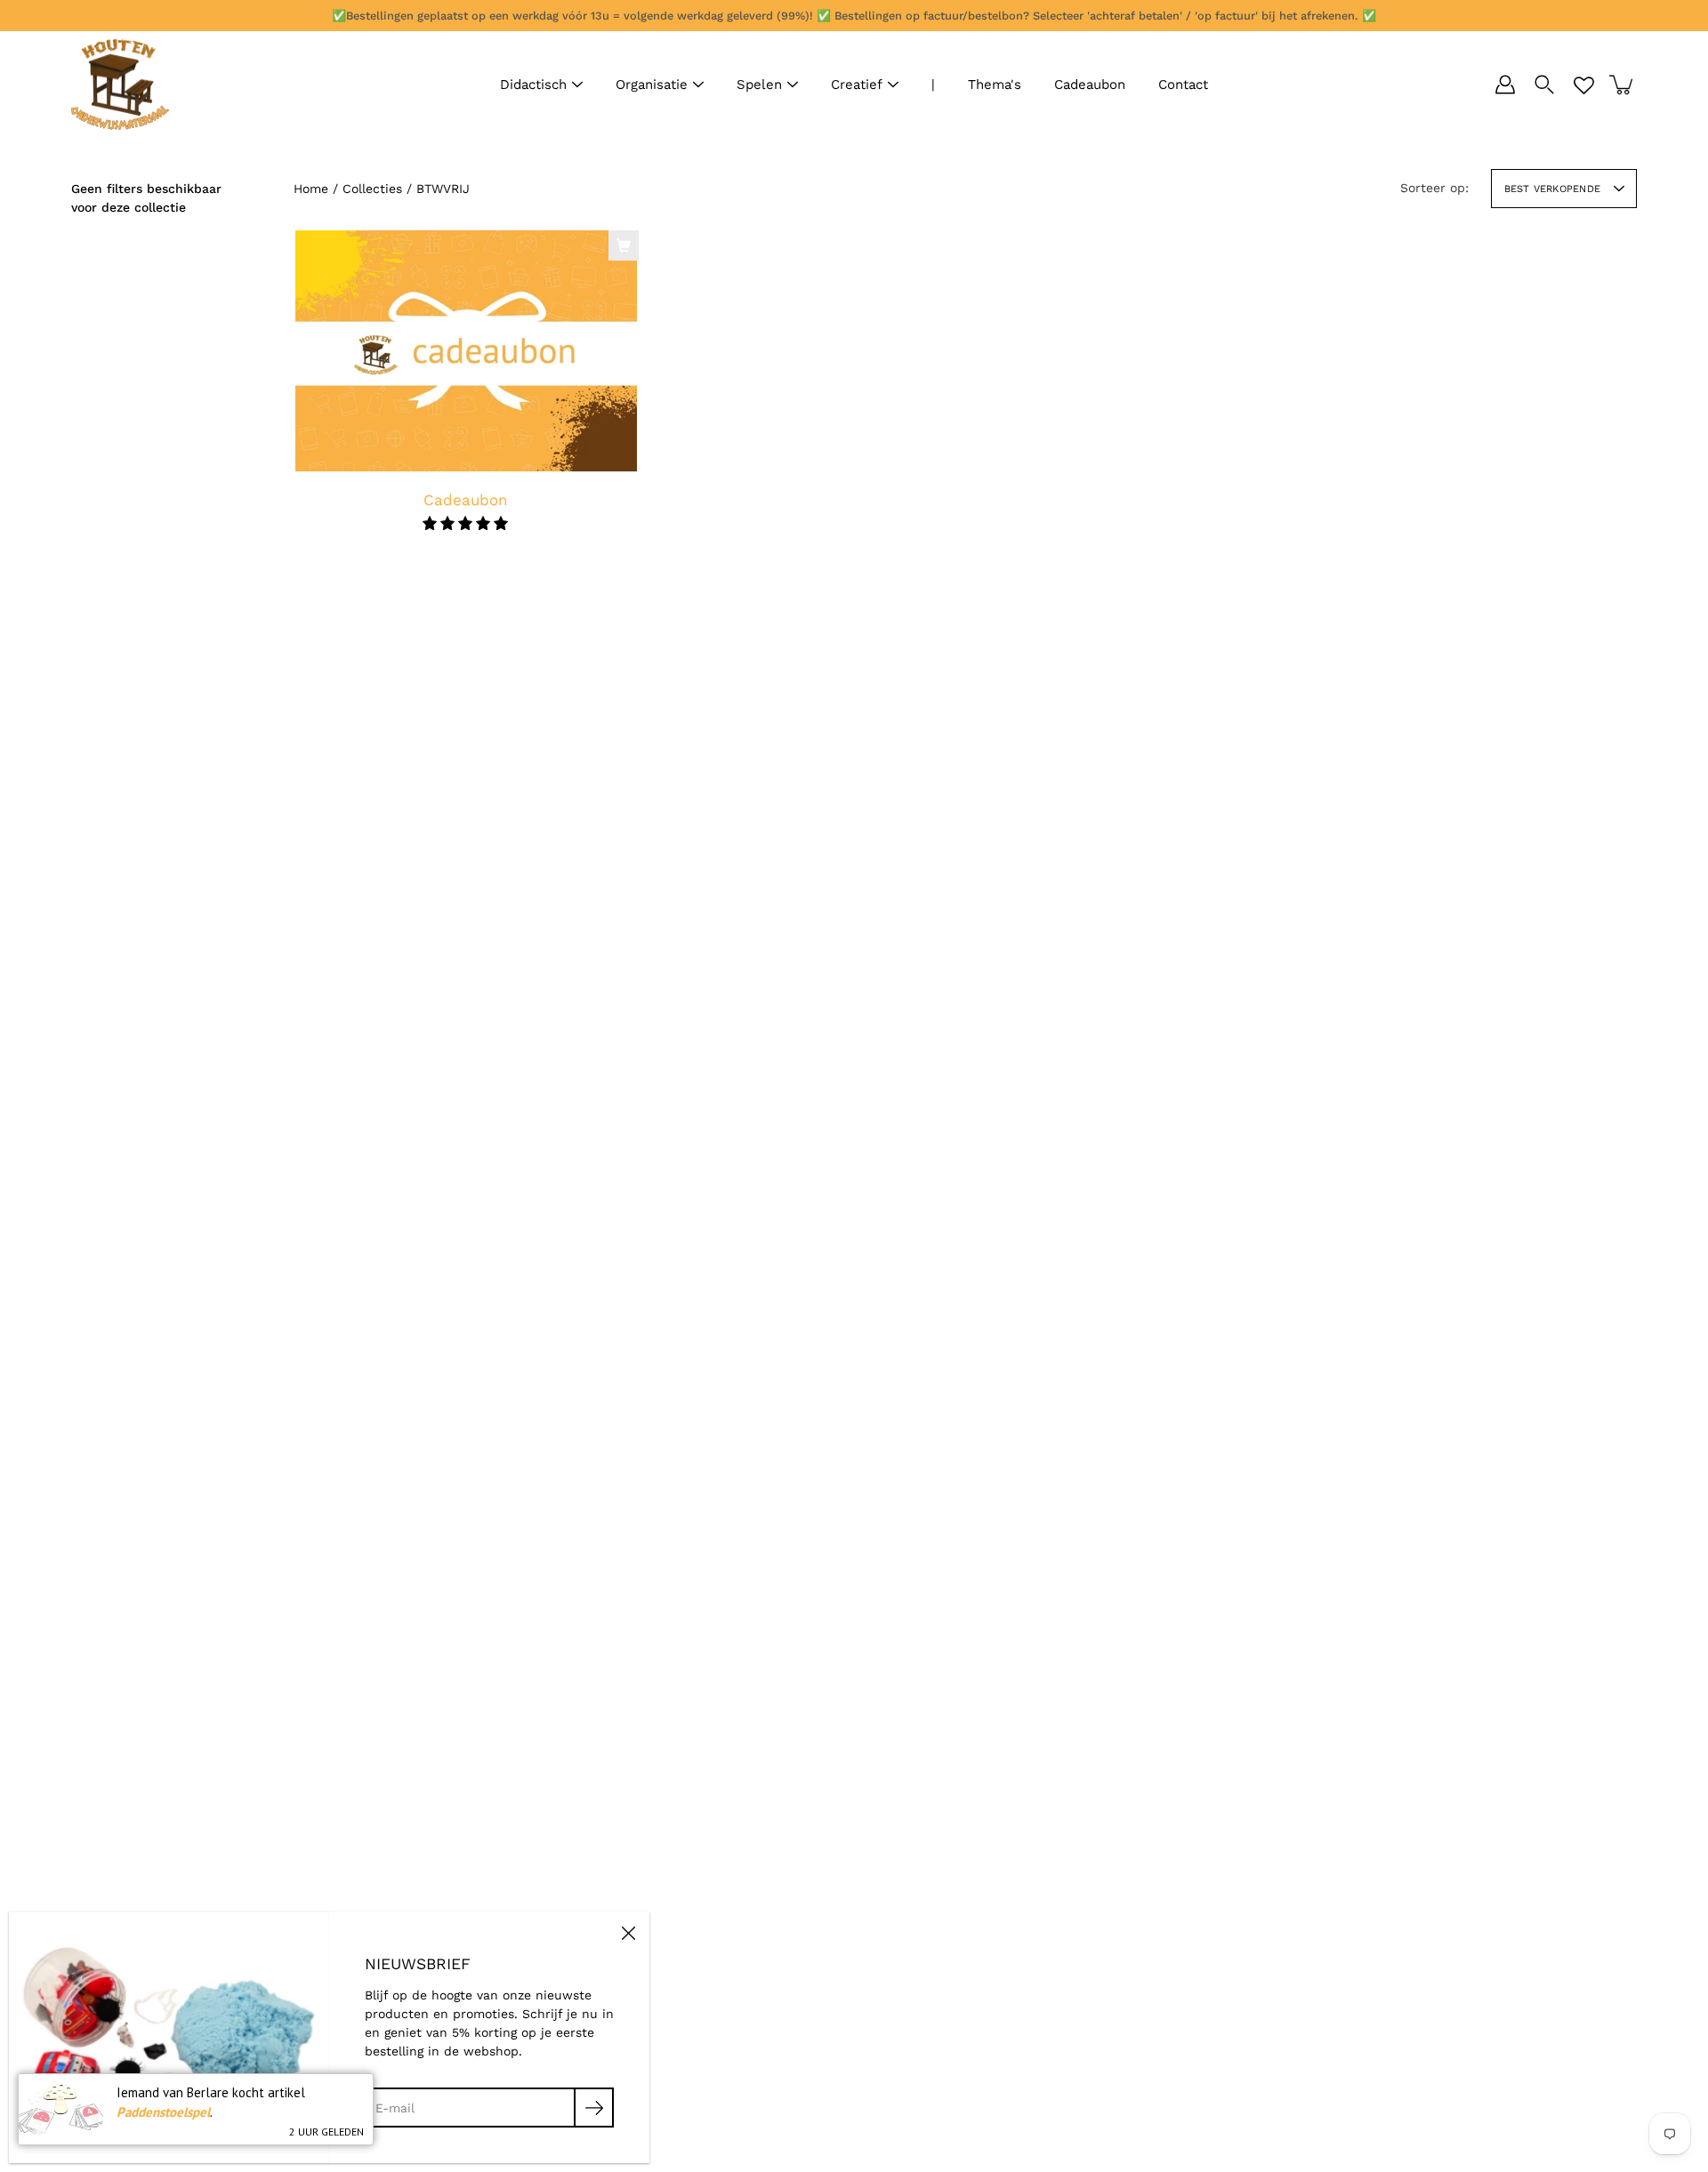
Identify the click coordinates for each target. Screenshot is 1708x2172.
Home (311, 189)
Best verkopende (1552, 189)
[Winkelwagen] (1623, 84)
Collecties (372, 189)
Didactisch (533, 84)
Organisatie (652, 84)
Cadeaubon (1090, 84)
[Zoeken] (1544, 84)
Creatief (857, 84)
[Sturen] (594, 2108)
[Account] (1505, 84)
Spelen (759, 84)
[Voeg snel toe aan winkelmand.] (624, 245)
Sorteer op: (1434, 188)
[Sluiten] (628, 1933)
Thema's (995, 84)
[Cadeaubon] (466, 351)
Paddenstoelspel (163, 2112)
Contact (1183, 84)
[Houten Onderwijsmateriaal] (120, 84)
